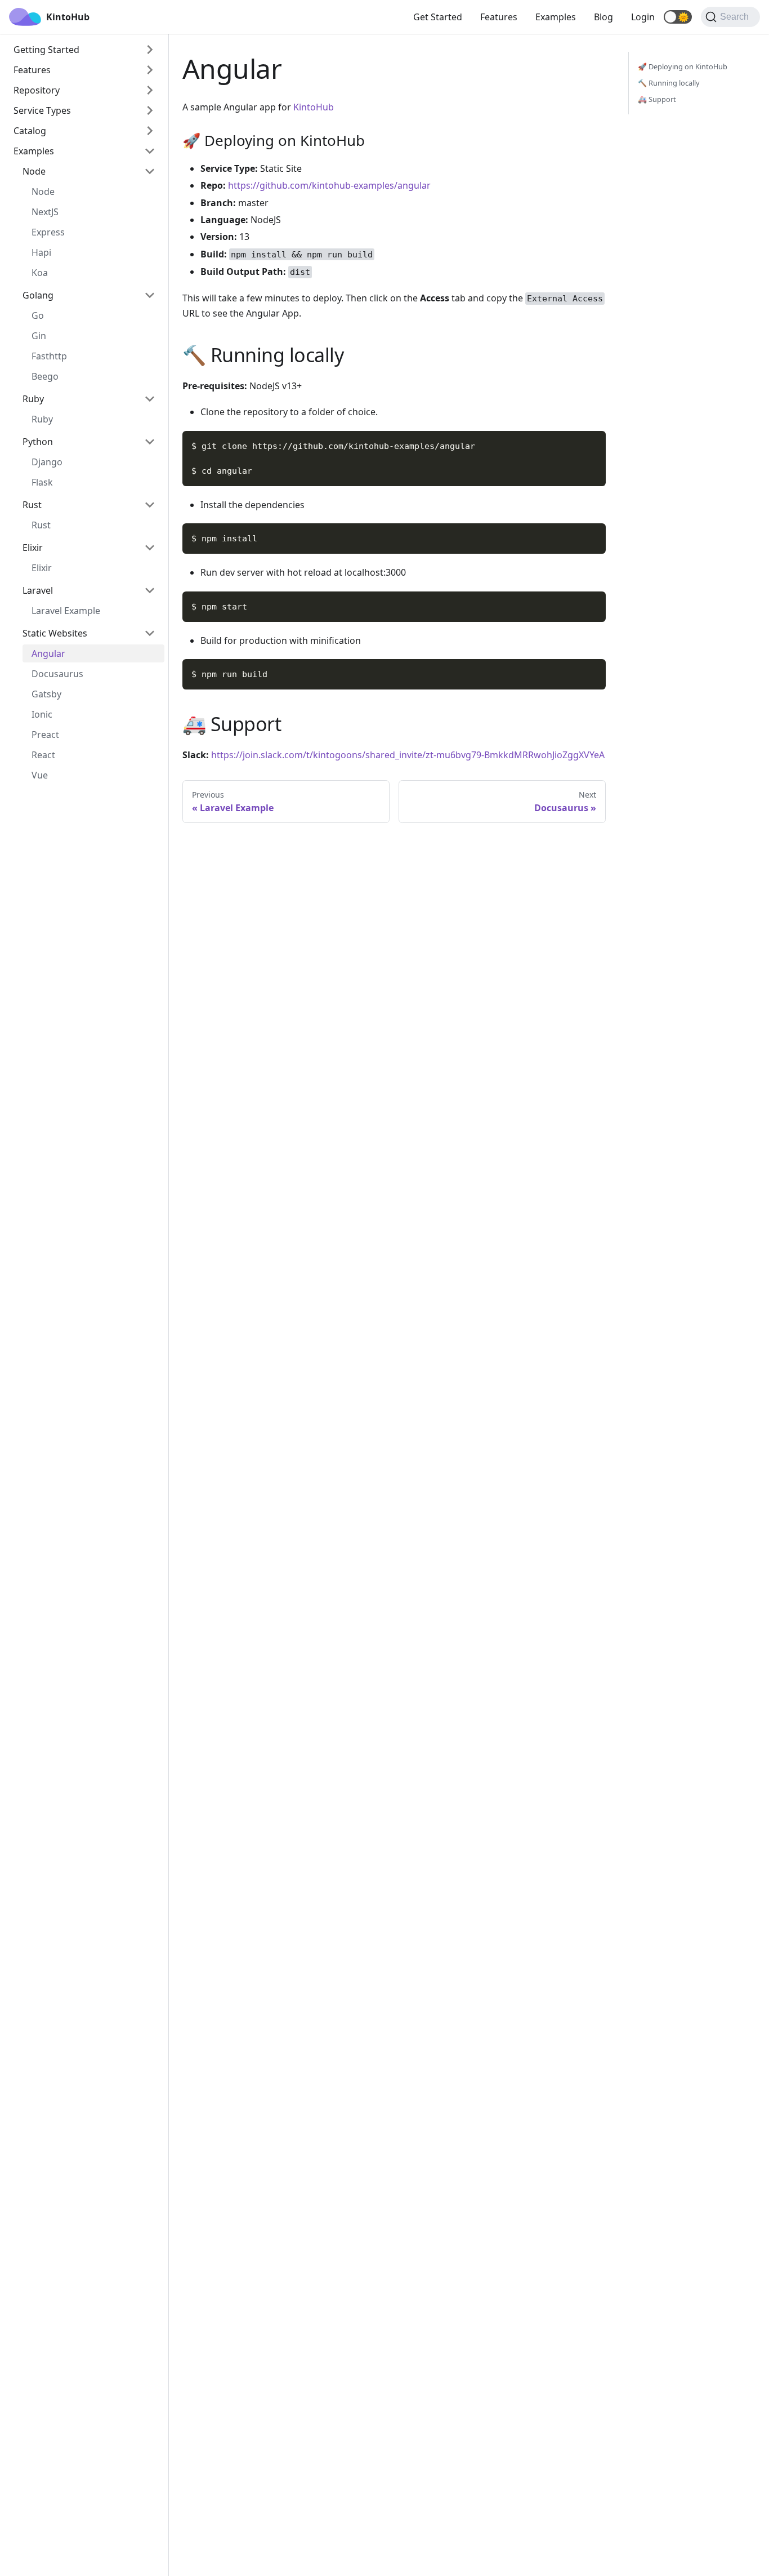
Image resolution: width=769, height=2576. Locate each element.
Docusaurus (57, 674)
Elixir (33, 548)
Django (47, 462)
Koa (40, 273)
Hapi (41, 252)
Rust (32, 505)
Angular (48, 653)
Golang (38, 295)
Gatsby (46, 694)
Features (499, 17)
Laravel (38, 590)
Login (643, 17)
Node (34, 171)
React (43, 755)
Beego (45, 376)
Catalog (30, 131)
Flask (42, 482)
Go (38, 315)
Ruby (33, 399)
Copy (588, 443)
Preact (45, 735)
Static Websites (55, 633)
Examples (556, 17)
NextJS (45, 212)
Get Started (438, 17)
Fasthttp (49, 356)
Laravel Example (66, 611)
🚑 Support (657, 99)
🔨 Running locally (669, 83)
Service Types (42, 110)
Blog (603, 17)
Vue (40, 775)
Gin (39, 336)
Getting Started (46, 50)
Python (38, 442)
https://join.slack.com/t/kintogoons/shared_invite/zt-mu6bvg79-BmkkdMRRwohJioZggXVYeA (408, 755)
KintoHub (314, 107)
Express (48, 232)
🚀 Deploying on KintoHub (683, 66)
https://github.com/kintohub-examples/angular (329, 185)
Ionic (42, 714)
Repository (37, 90)
